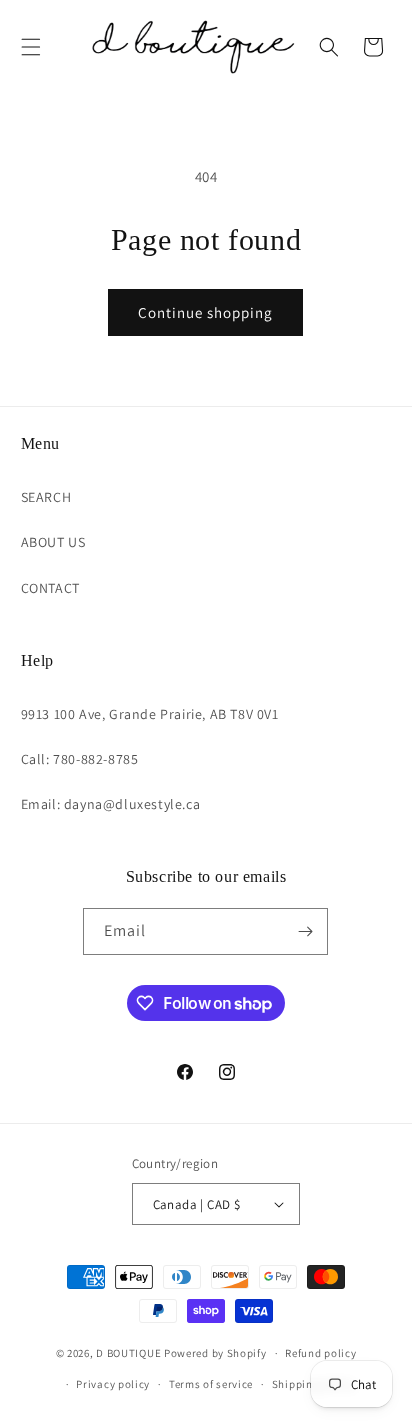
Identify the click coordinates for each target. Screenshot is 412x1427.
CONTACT (50, 588)
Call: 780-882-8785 (80, 759)
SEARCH (46, 497)
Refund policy (320, 1353)
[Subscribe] (305, 931)
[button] (31, 47)
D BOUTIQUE (128, 1353)
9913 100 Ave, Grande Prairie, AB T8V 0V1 (150, 714)
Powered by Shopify (215, 1353)
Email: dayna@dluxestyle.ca (111, 804)
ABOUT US (53, 542)
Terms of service (211, 1384)
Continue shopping (205, 312)
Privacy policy (113, 1384)
